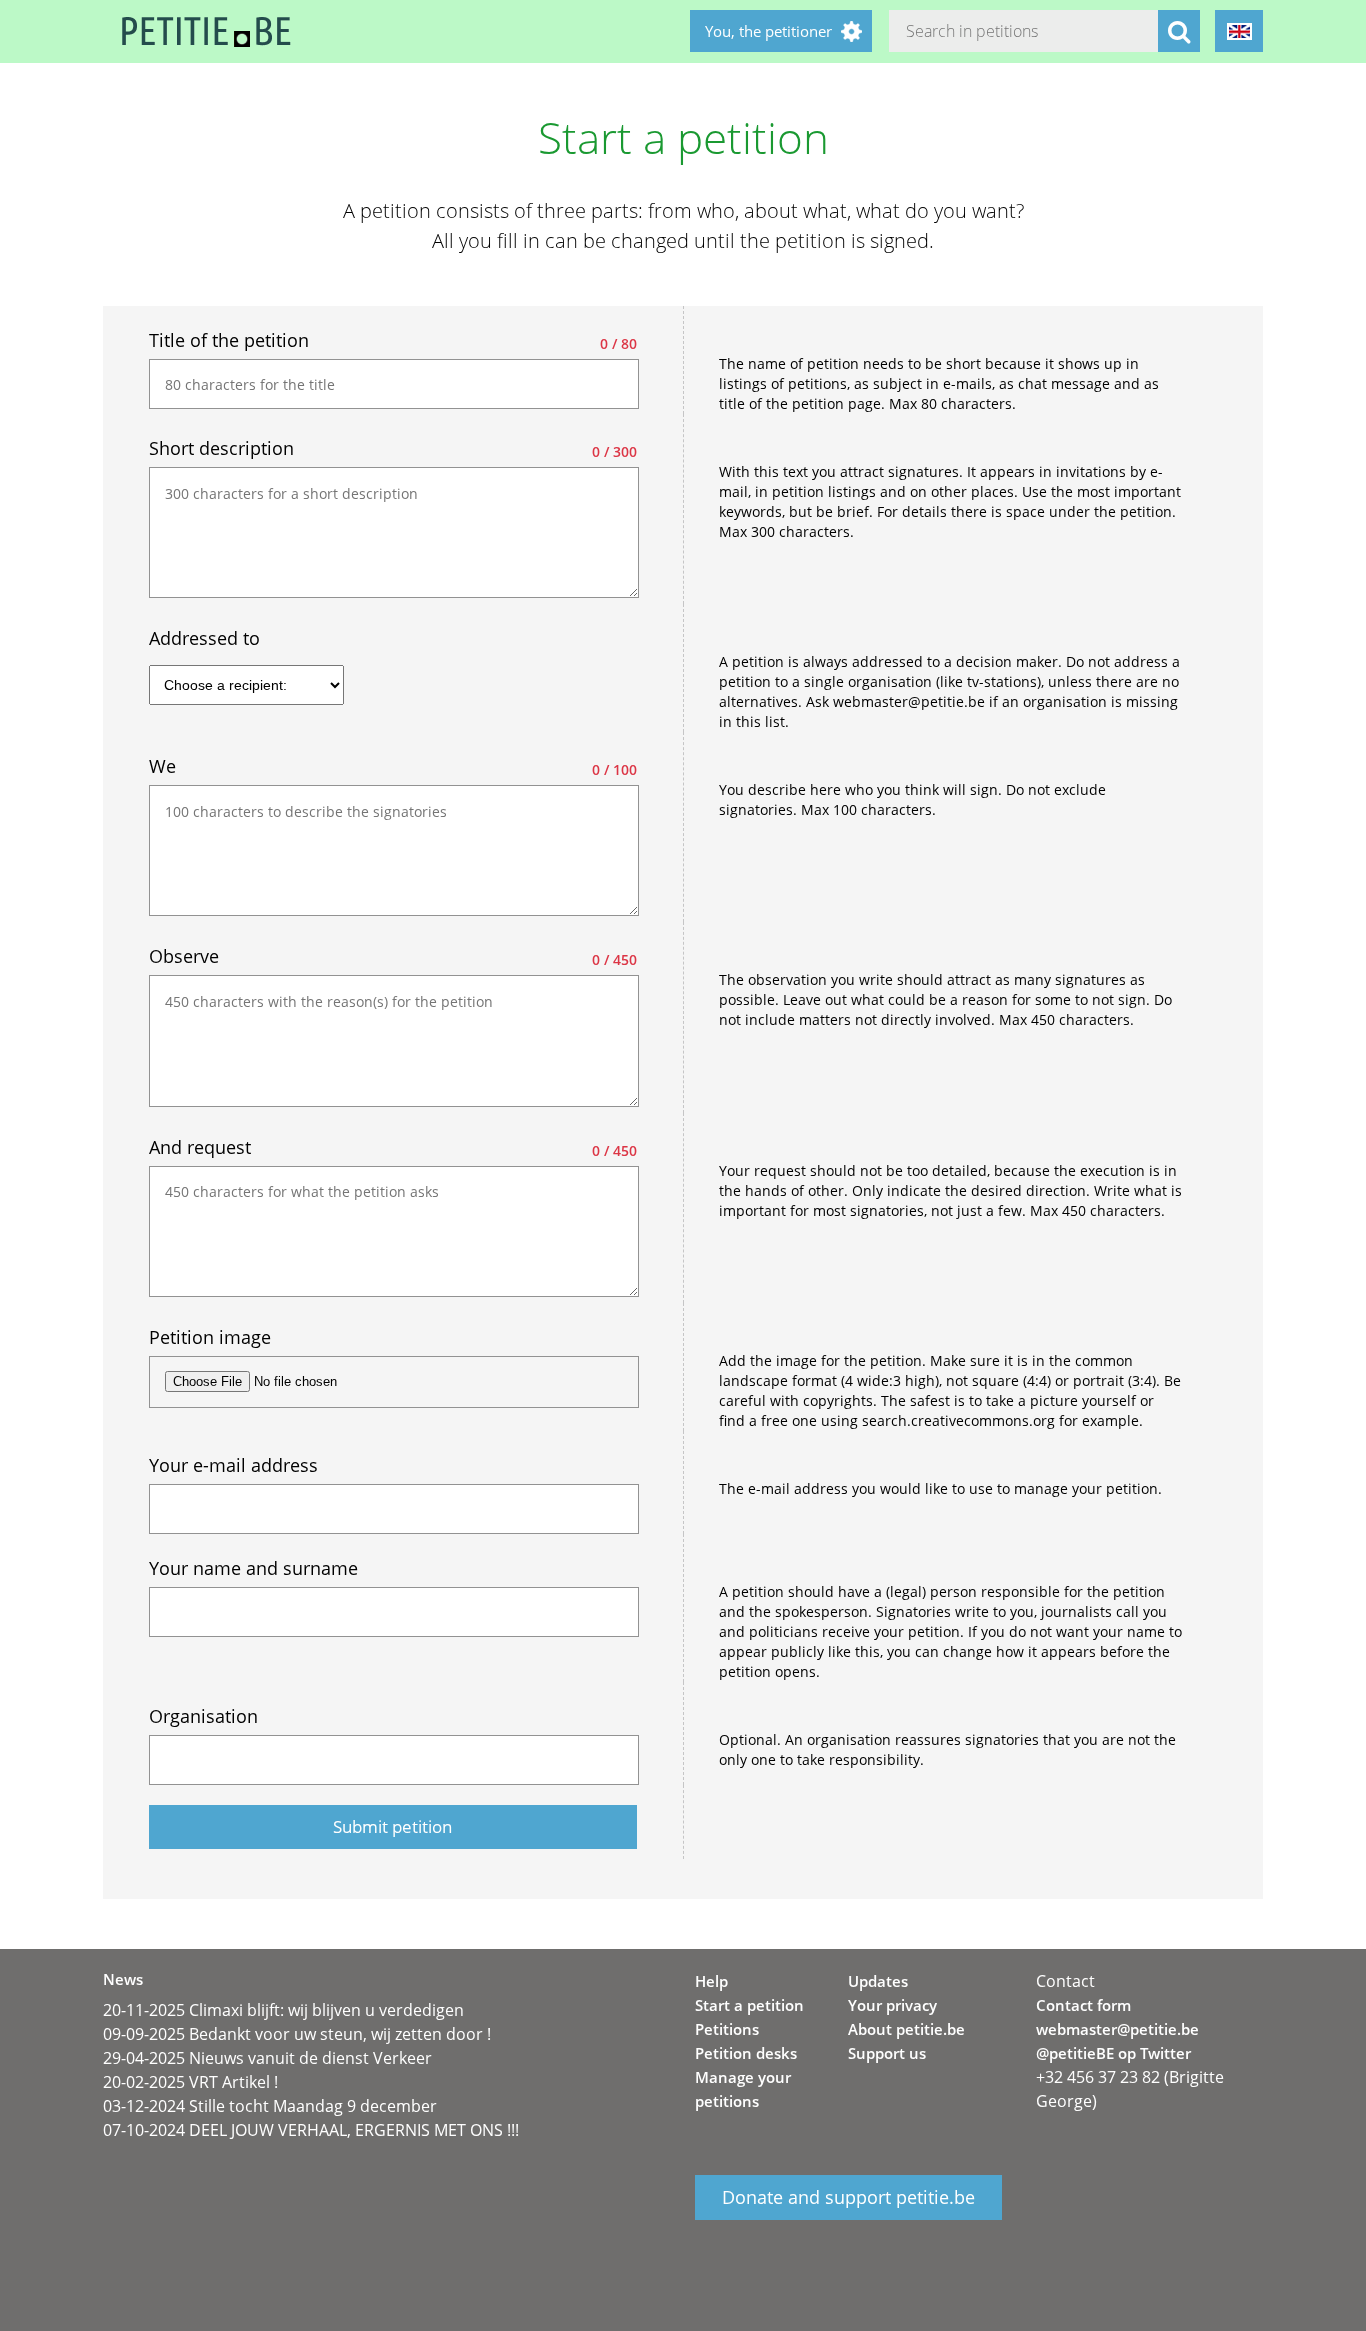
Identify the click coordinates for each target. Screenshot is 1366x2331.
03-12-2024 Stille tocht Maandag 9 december (270, 2106)
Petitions (727, 2029)
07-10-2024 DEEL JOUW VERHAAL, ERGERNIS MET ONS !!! (311, 2130)
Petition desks (746, 2053)
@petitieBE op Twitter (1113, 2053)
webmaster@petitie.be (1117, 2029)
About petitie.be (906, 2029)
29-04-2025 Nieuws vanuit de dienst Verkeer (267, 2058)
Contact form (1083, 2005)
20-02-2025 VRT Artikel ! (190, 2082)
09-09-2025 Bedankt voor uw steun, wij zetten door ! (297, 2034)
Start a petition (749, 2005)
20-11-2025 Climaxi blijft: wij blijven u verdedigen (283, 2010)
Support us (887, 2053)
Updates (878, 1981)
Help (711, 1981)
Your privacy (892, 2005)
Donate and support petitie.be (848, 2197)
